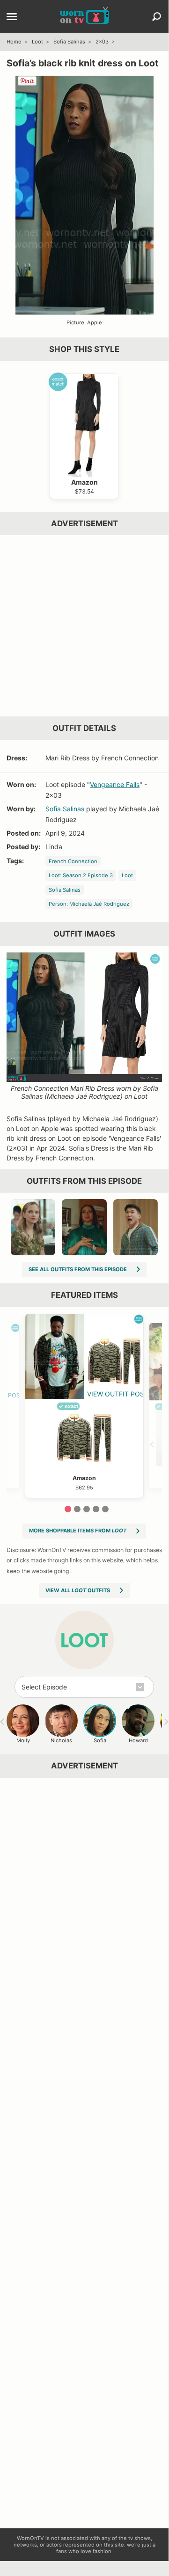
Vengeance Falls (115, 784)
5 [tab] (105, 1509)
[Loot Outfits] (84, 1640)
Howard (138, 1740)
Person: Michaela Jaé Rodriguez (89, 904)
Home (14, 42)
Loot (37, 42)
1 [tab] (68, 1509)
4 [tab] (96, 1509)
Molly (23, 1740)
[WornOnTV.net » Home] (84, 16)
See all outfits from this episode (78, 1269)
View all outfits (78, 1590)
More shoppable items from (78, 1531)
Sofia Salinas (69, 42)
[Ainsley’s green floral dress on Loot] (33, 1227)
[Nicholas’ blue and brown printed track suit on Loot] (136, 1227)
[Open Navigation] (12, 17)
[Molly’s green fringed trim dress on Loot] (84, 1227)
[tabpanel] (84, 1406)
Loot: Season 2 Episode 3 (81, 875)
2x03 (102, 42)
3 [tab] (87, 1509)
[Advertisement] (84, 626)
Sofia (100, 1740)
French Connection (73, 861)
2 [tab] (77, 1509)
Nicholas (61, 1740)
